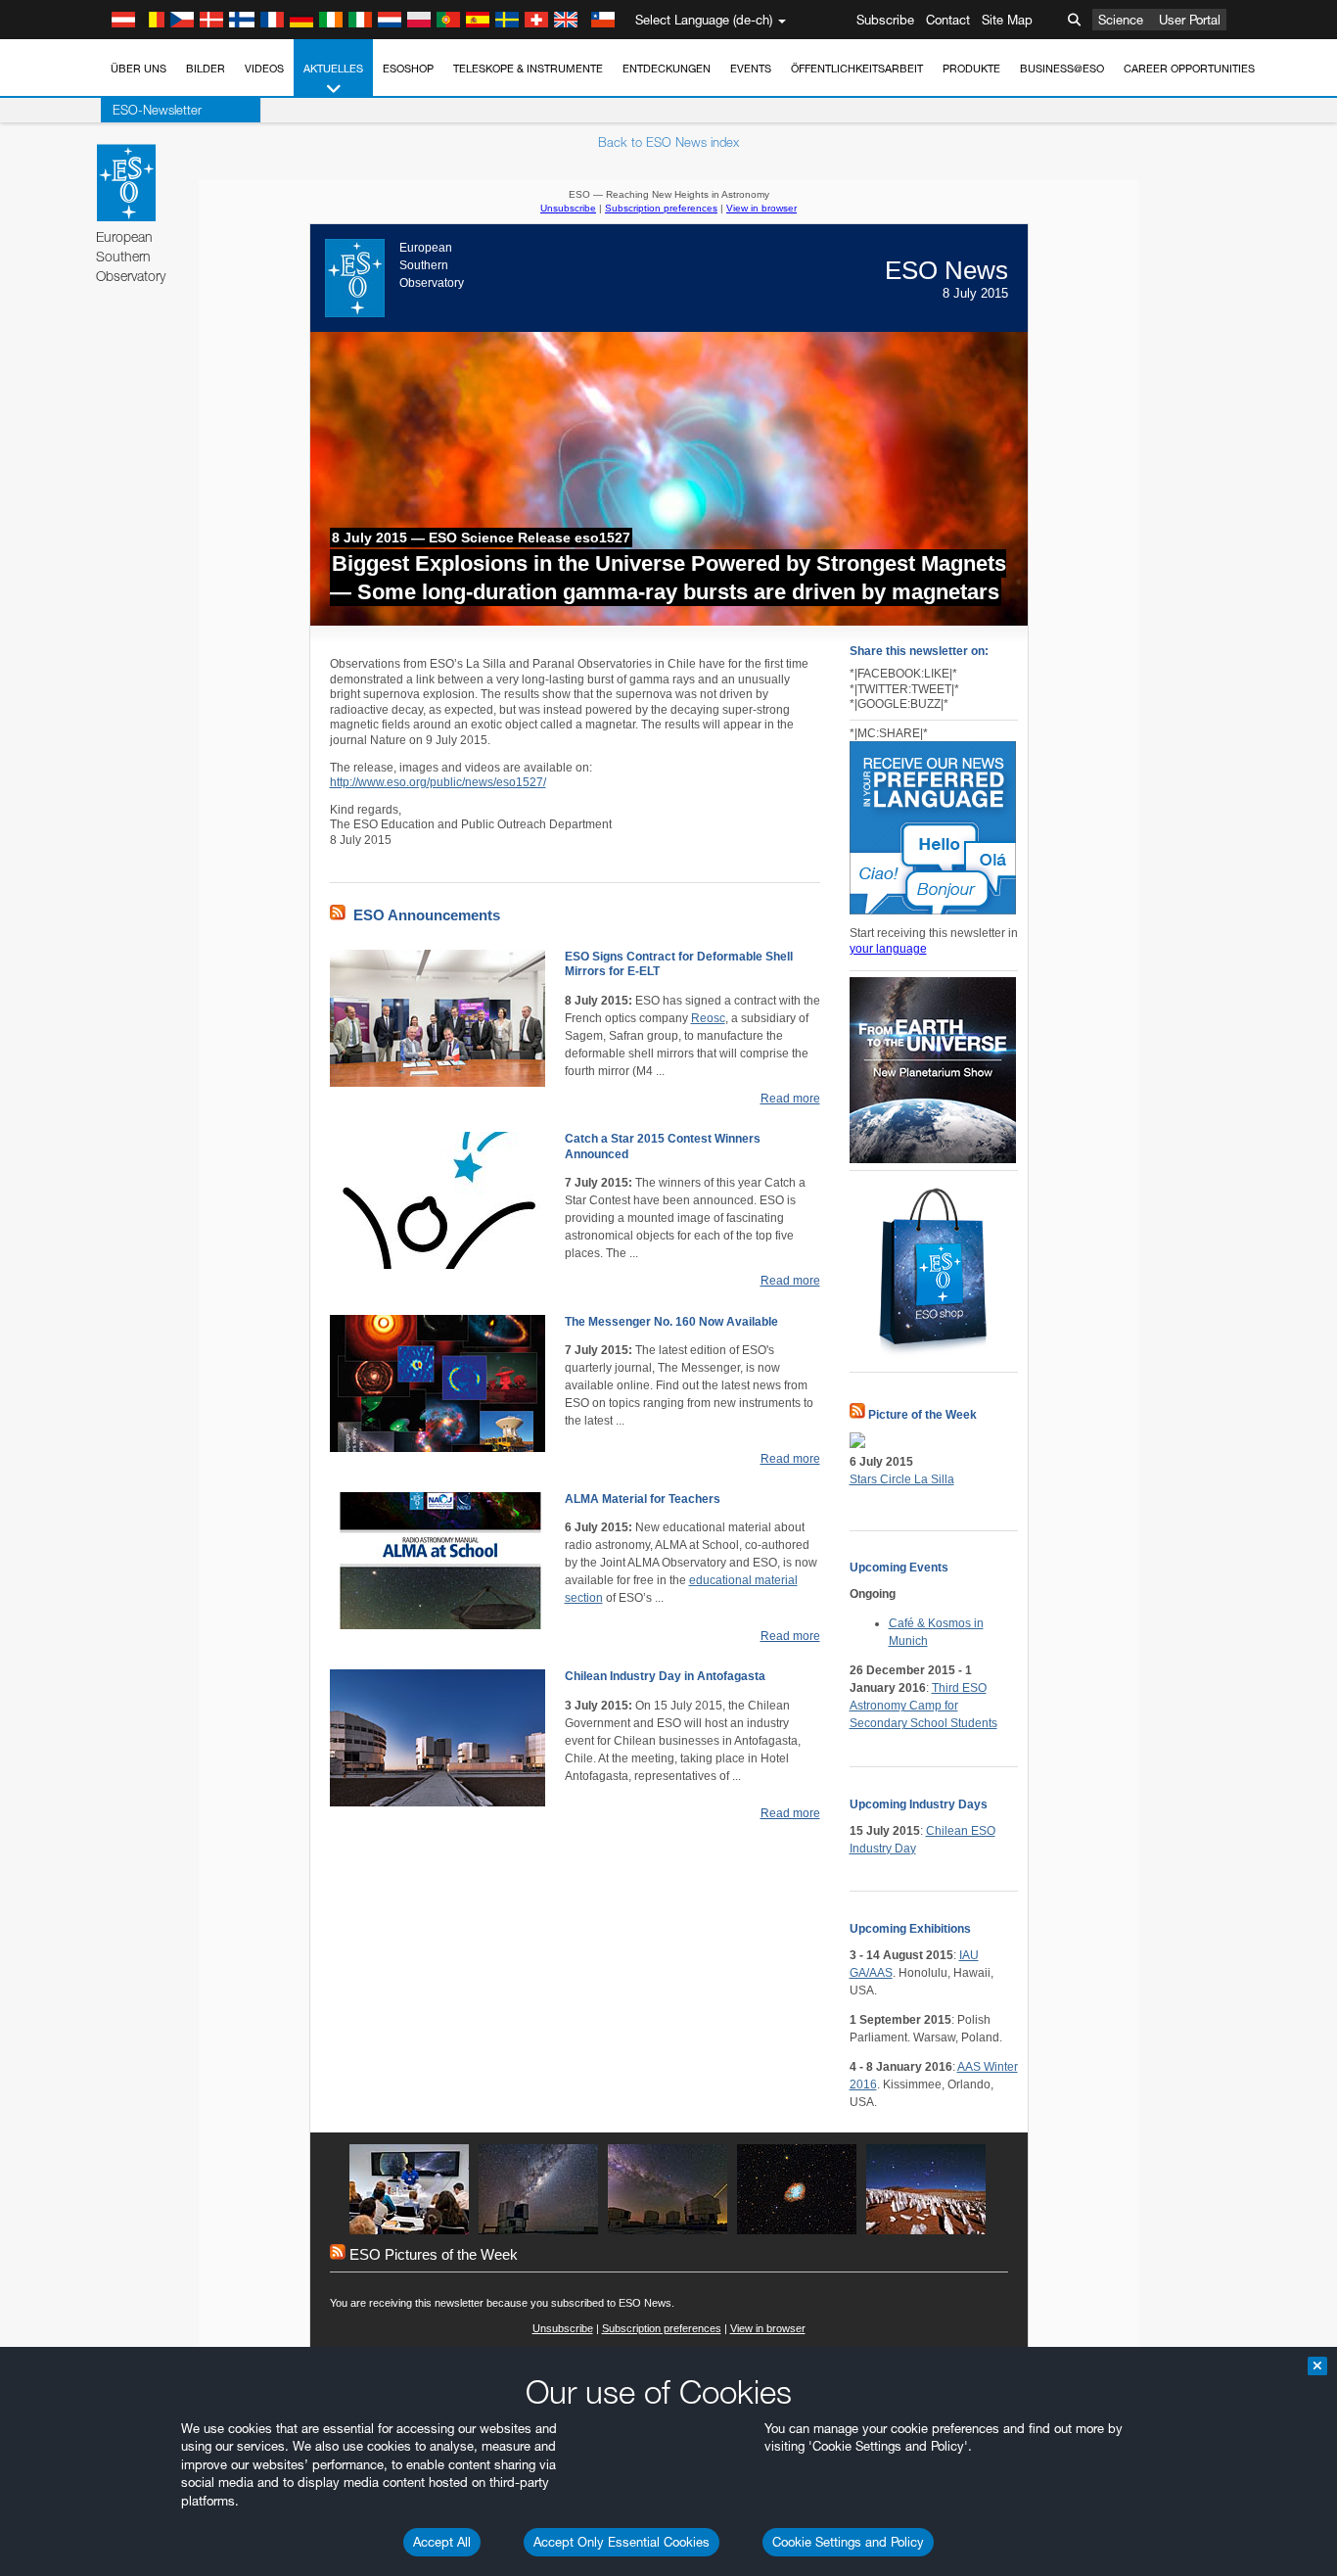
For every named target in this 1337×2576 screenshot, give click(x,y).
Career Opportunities (1189, 69)
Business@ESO (1062, 69)
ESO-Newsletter (157, 110)
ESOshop (408, 69)
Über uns (138, 69)
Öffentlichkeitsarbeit (857, 69)
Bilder (206, 69)
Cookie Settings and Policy (848, 2542)
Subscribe (885, 20)
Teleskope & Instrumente (528, 69)
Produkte (971, 69)
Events (751, 69)
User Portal (1190, 20)
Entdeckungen (667, 69)
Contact (948, 20)
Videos (264, 69)
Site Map (1007, 20)
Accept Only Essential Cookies (622, 2542)
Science (1121, 20)
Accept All (442, 2542)
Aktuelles (333, 69)
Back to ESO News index (668, 142)
